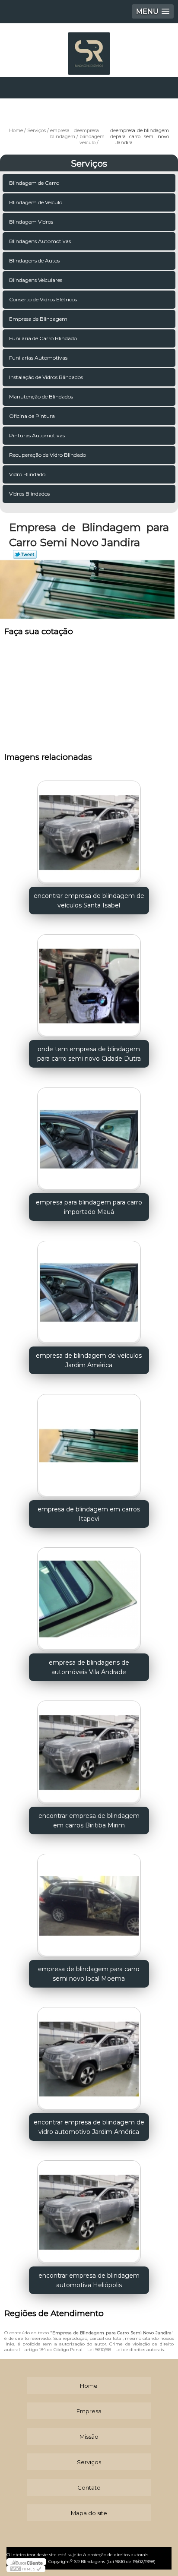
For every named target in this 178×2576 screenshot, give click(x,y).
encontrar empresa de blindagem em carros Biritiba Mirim (89, 1821)
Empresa (89, 2411)
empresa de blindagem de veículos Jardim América (89, 1360)
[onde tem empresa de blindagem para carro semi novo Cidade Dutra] (89, 983)
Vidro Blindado (27, 474)
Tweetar (25, 554)
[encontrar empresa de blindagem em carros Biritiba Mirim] (89, 1749)
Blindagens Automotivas (40, 241)
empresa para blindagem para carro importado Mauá (89, 1207)
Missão (89, 2437)
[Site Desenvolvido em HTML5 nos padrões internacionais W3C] (26, 2569)
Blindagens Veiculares (36, 280)
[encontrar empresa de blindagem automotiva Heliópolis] (89, 2209)
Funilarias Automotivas (38, 358)
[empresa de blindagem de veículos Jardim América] (89, 1289)
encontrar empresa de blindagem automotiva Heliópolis (89, 2280)
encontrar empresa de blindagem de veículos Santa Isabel (89, 901)
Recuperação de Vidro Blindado (48, 455)
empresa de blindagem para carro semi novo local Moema (89, 1974)
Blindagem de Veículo (36, 202)
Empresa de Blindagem (38, 319)
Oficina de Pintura (32, 416)
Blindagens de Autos (34, 261)
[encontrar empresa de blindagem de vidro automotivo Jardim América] (89, 2056)
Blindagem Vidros (31, 222)
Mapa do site (89, 2513)
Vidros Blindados (29, 494)
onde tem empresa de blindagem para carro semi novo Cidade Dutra (89, 1054)
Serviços (89, 164)
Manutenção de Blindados (41, 397)
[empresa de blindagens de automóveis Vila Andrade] (89, 1596)
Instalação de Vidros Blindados (46, 377)
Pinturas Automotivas (37, 435)
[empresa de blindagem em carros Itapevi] (89, 1443)
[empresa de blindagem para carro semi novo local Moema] (89, 1903)
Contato (89, 2487)
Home (89, 2386)
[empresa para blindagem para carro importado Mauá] (89, 1136)
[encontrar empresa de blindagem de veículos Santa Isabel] (89, 830)
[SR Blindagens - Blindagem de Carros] (89, 49)
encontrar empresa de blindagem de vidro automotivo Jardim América (89, 2127)
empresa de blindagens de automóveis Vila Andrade (89, 1667)
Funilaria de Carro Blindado (43, 338)
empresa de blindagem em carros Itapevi (89, 1514)
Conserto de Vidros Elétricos (43, 299)
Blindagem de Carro (34, 183)
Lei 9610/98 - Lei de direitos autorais (126, 2350)
